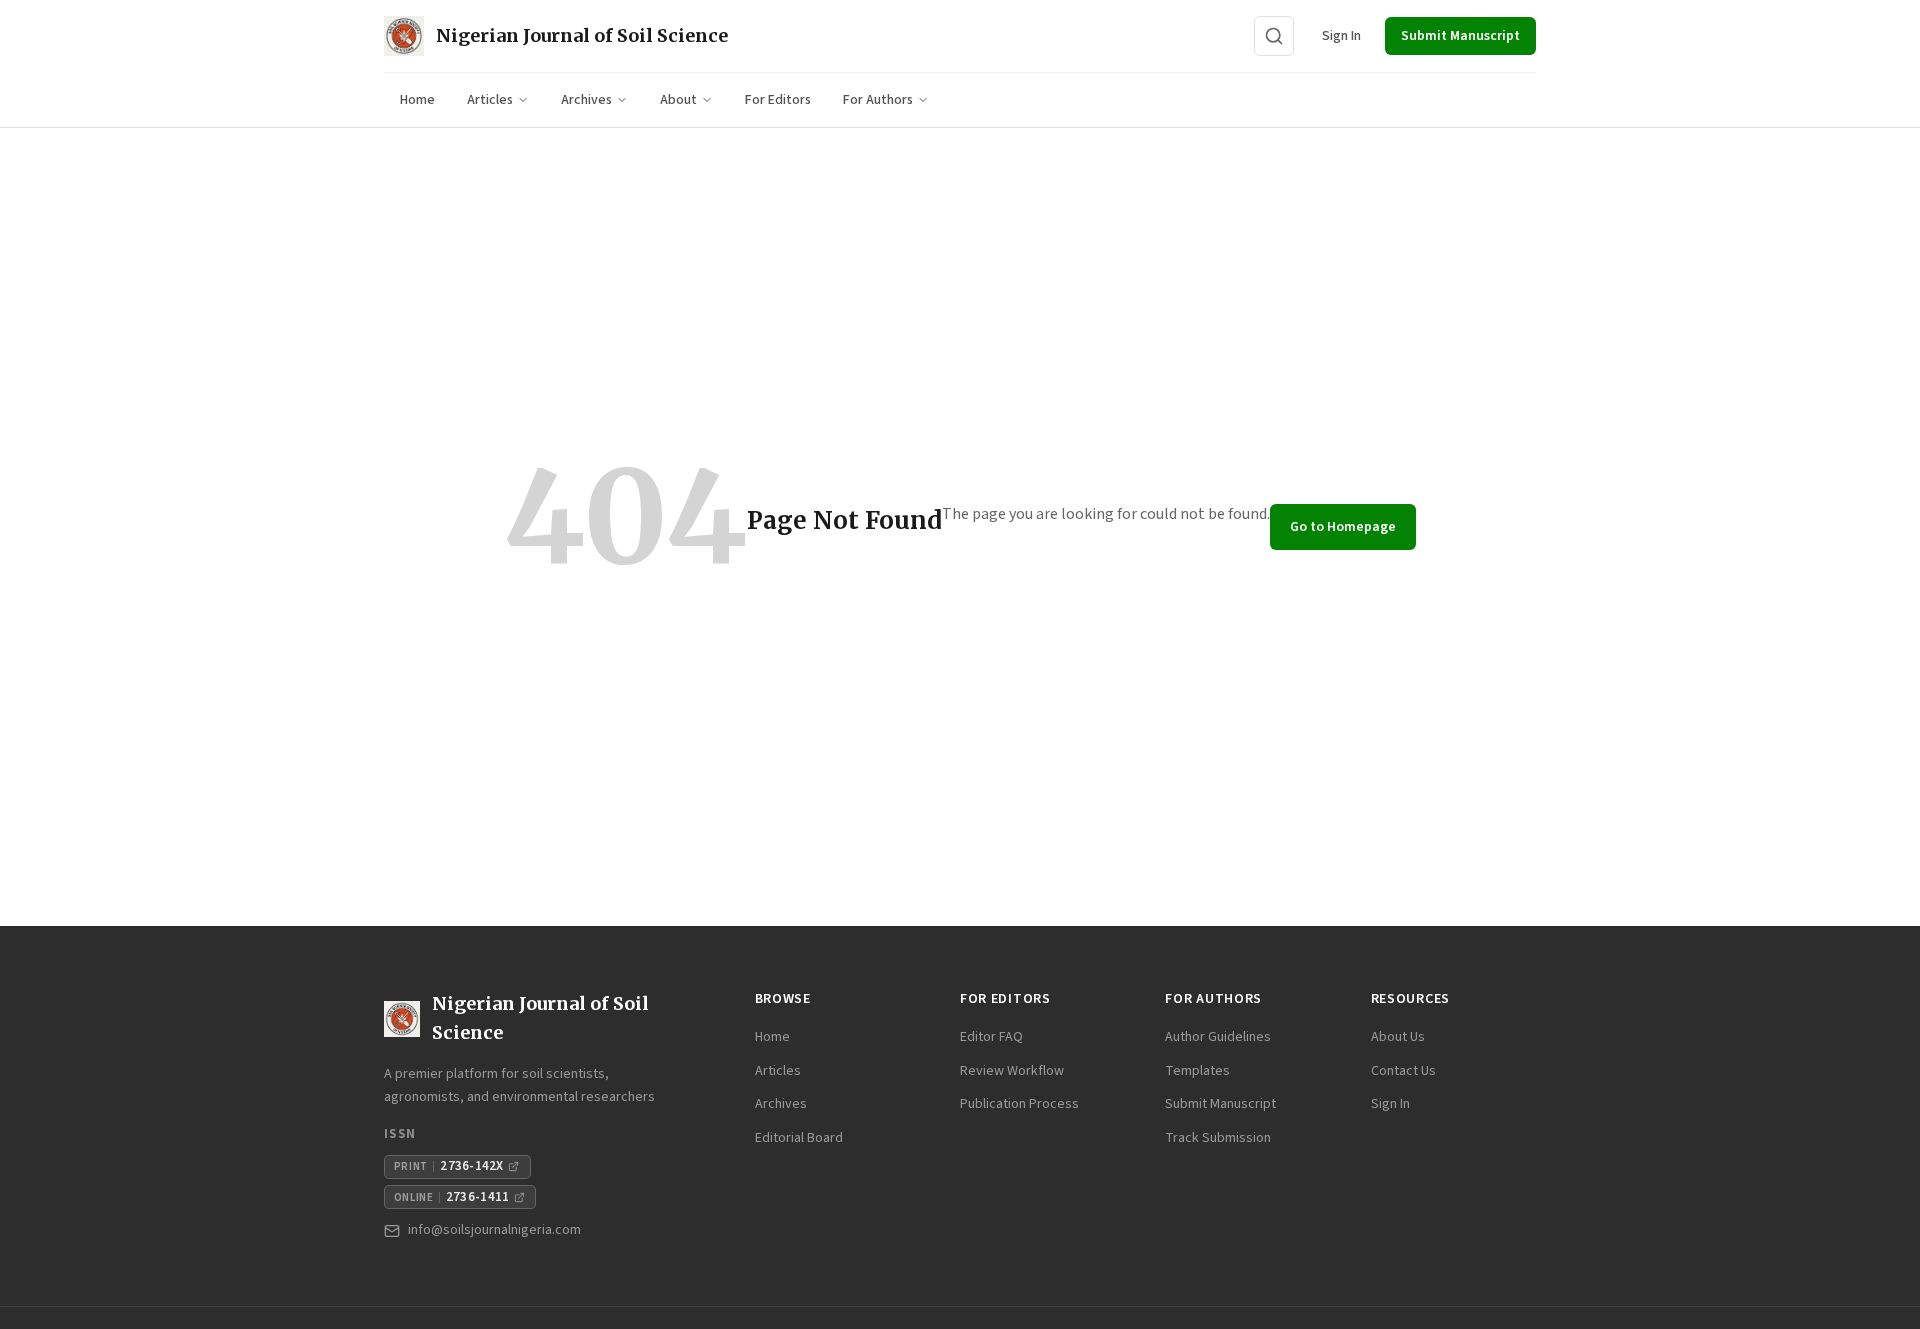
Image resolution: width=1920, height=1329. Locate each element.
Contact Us (1403, 1071)
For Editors (778, 100)
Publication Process (1019, 1104)
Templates (1197, 1071)
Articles (490, 100)
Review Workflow (1012, 1071)
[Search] (1274, 36)
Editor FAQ (991, 1037)
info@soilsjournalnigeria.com (494, 1230)
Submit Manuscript (1460, 36)
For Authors (878, 100)
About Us (1398, 1037)
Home (417, 100)
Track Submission (1218, 1138)
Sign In (1341, 36)
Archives (586, 100)
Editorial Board (799, 1138)
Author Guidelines (1218, 1037)
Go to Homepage (1343, 527)
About (678, 100)
